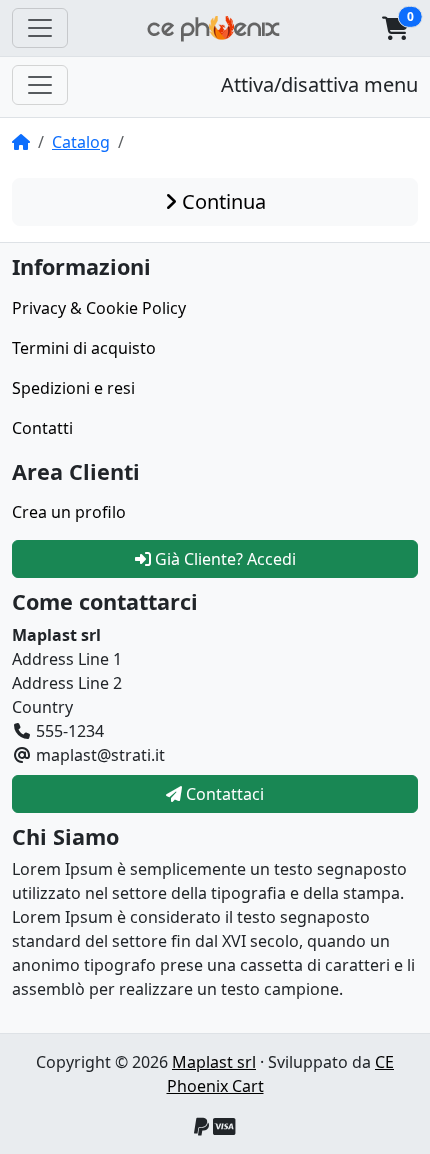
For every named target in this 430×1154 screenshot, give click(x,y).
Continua (221, 201)
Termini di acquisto (84, 348)
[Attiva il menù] (40, 28)
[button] (395, 28)
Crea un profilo (69, 512)
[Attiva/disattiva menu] (40, 85)
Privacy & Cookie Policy (99, 308)
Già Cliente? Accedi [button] (223, 559)
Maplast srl (214, 1062)
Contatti (42, 428)
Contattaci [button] (223, 794)
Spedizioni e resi (73, 388)
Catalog (81, 142)
